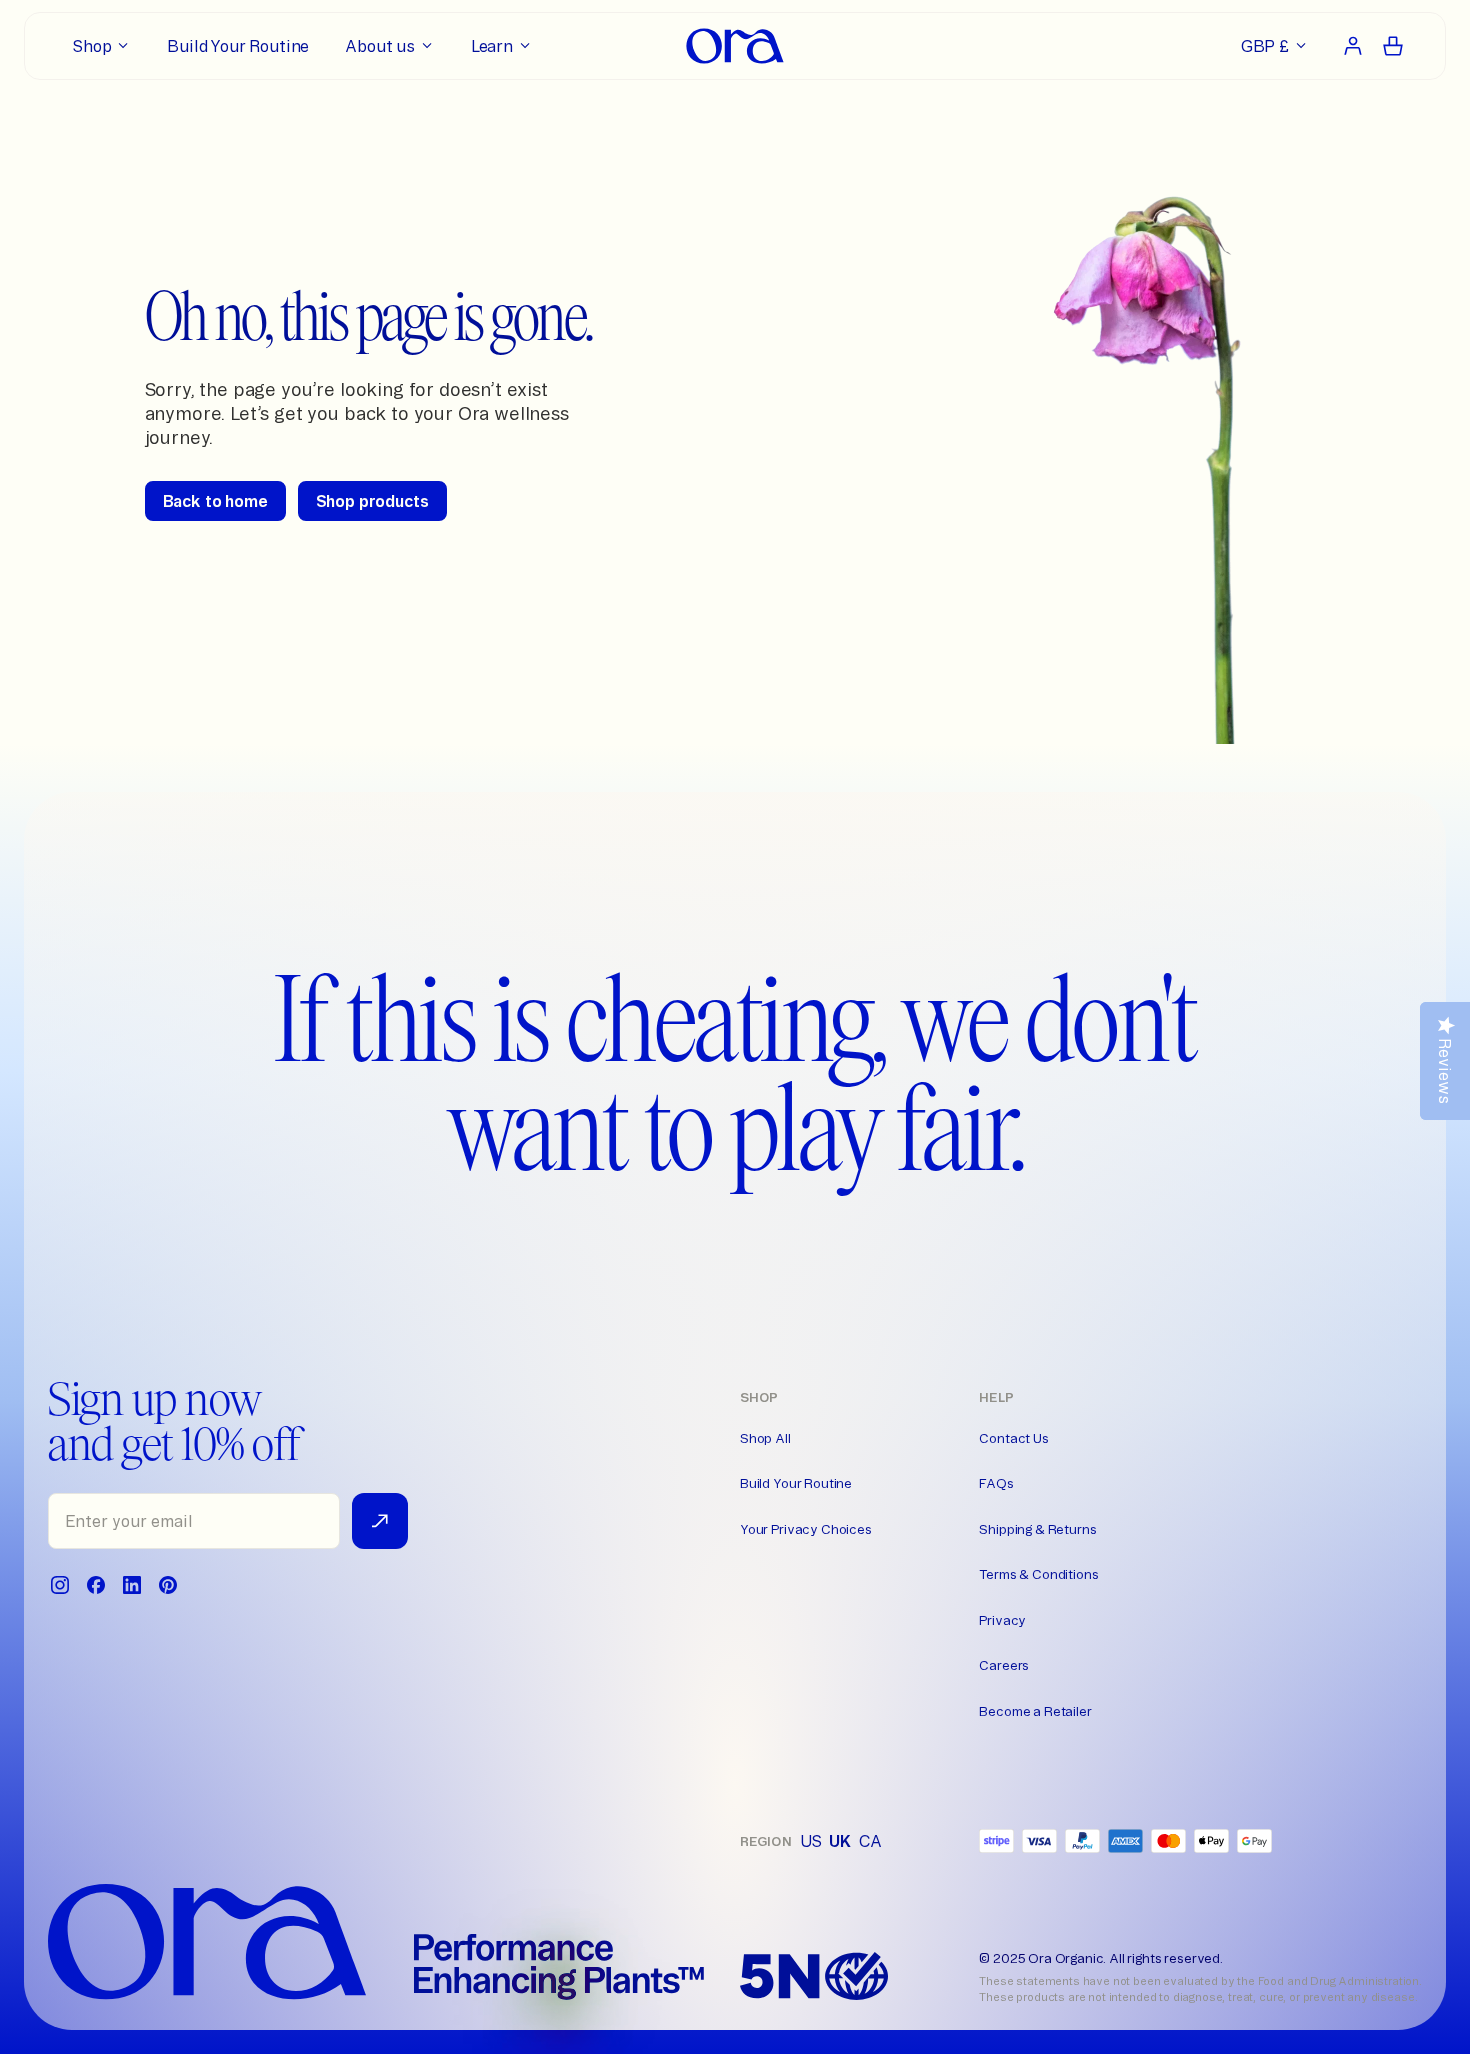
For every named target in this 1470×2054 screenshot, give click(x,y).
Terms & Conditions (1038, 1574)
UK (840, 1841)
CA (870, 1841)
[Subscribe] (380, 1521)
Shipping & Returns (1037, 1529)
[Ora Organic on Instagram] (60, 1585)
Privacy (1002, 1620)
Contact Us (1013, 1438)
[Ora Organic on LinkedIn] (132, 1585)
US (811, 1841)
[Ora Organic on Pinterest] (168, 1585)
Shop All (765, 1438)
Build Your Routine (796, 1483)
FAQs (996, 1483)
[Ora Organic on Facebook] (96, 1585)
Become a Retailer (1035, 1711)
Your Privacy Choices (806, 1529)
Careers (1004, 1665)
